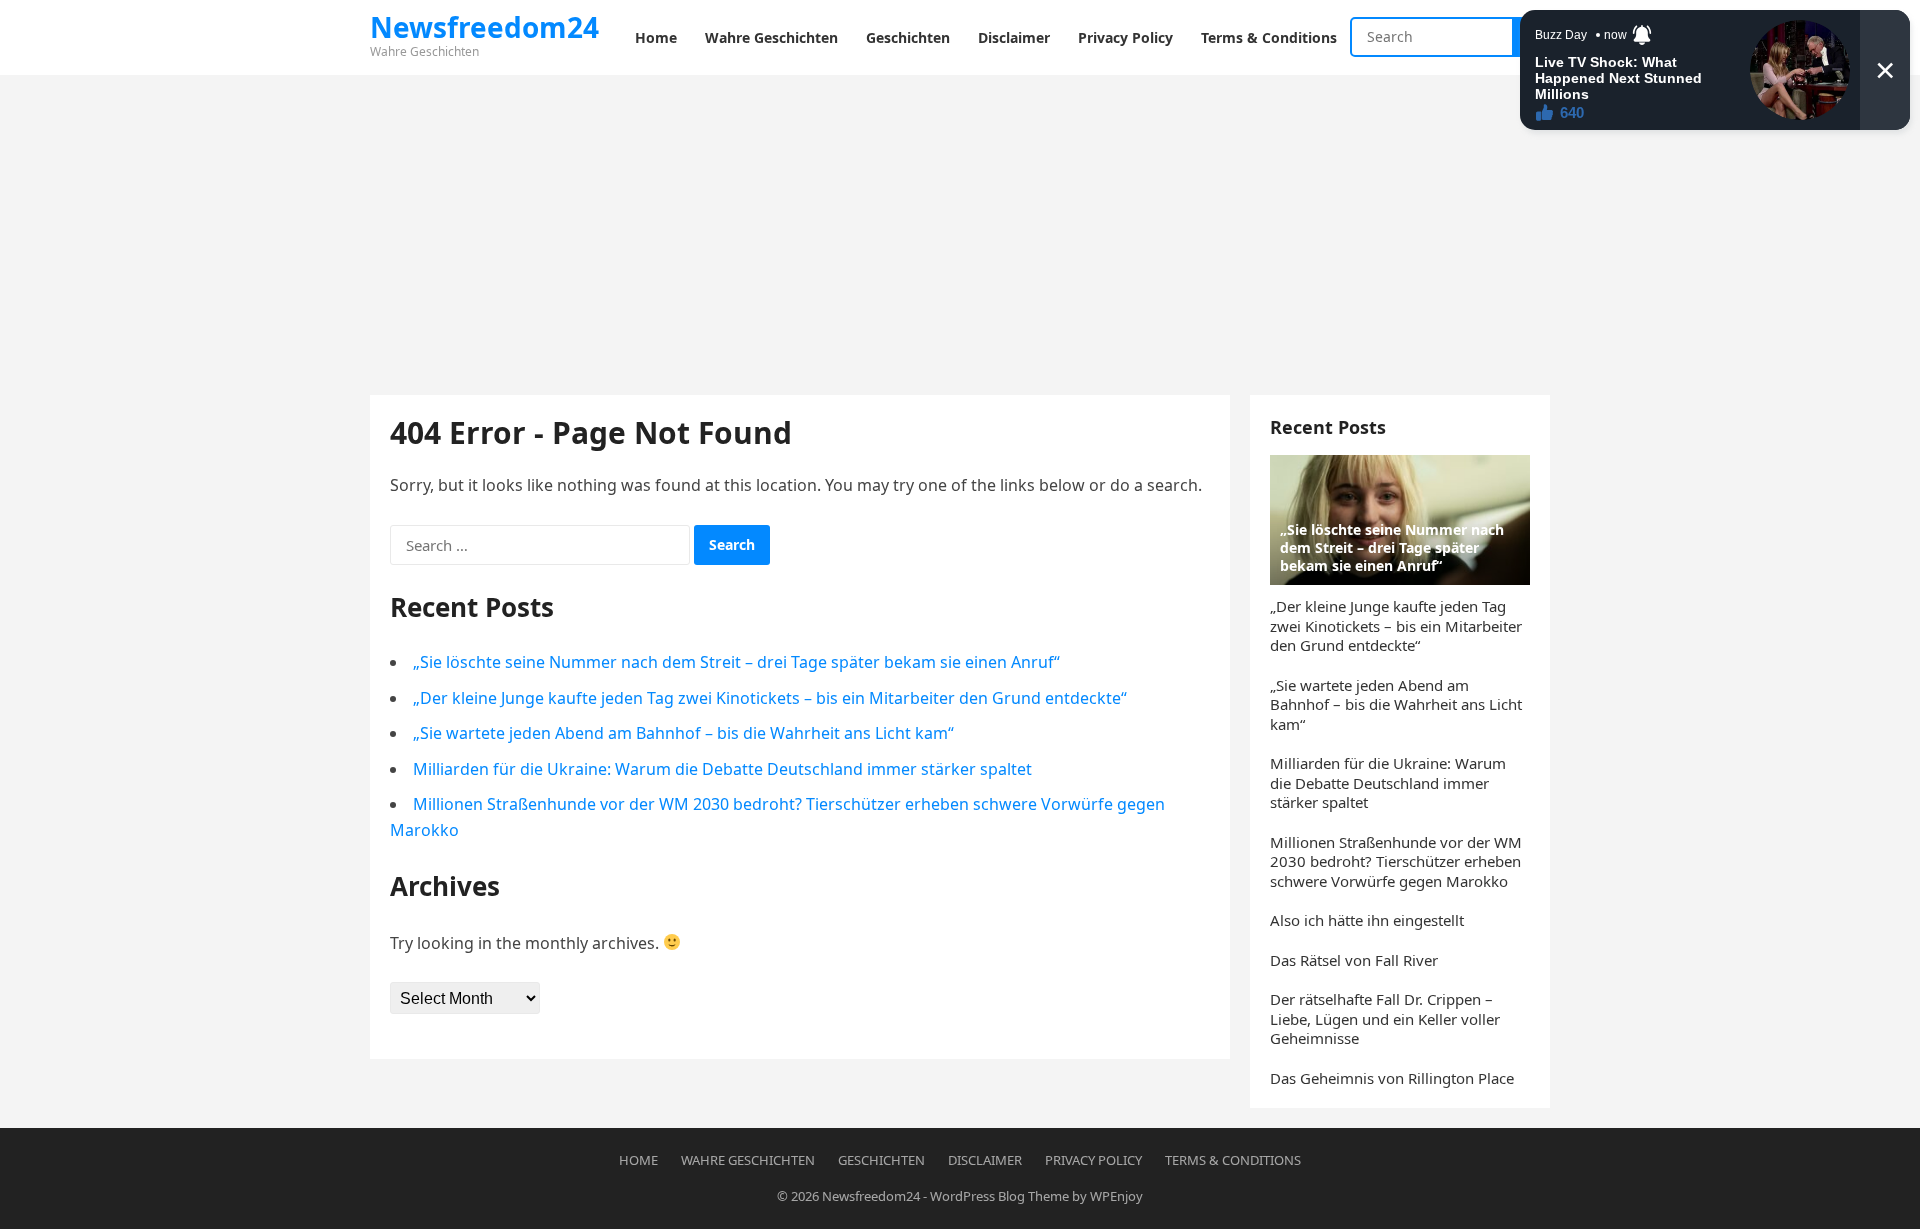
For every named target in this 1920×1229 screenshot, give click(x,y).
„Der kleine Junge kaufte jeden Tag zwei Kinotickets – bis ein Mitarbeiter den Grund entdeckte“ (770, 698)
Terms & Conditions (1233, 1160)
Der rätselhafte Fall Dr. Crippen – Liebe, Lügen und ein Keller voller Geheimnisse (1385, 1018)
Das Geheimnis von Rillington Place (1392, 1078)
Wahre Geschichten (748, 1160)
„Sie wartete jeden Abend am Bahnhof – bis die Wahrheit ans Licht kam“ (683, 733)
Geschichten (881, 1160)
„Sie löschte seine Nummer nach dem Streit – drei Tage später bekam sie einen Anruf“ (736, 662)
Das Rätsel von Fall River (1354, 960)
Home (638, 1160)
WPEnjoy (1116, 1196)
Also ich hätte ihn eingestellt (1367, 920)
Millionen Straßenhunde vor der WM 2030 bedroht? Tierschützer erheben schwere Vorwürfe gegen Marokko (1396, 861)
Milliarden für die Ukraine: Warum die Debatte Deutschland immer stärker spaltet (722, 769)
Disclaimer (985, 1160)
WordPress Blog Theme (999, 1196)
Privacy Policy (1093, 1160)
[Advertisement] (960, 225)
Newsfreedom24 (871, 1196)
